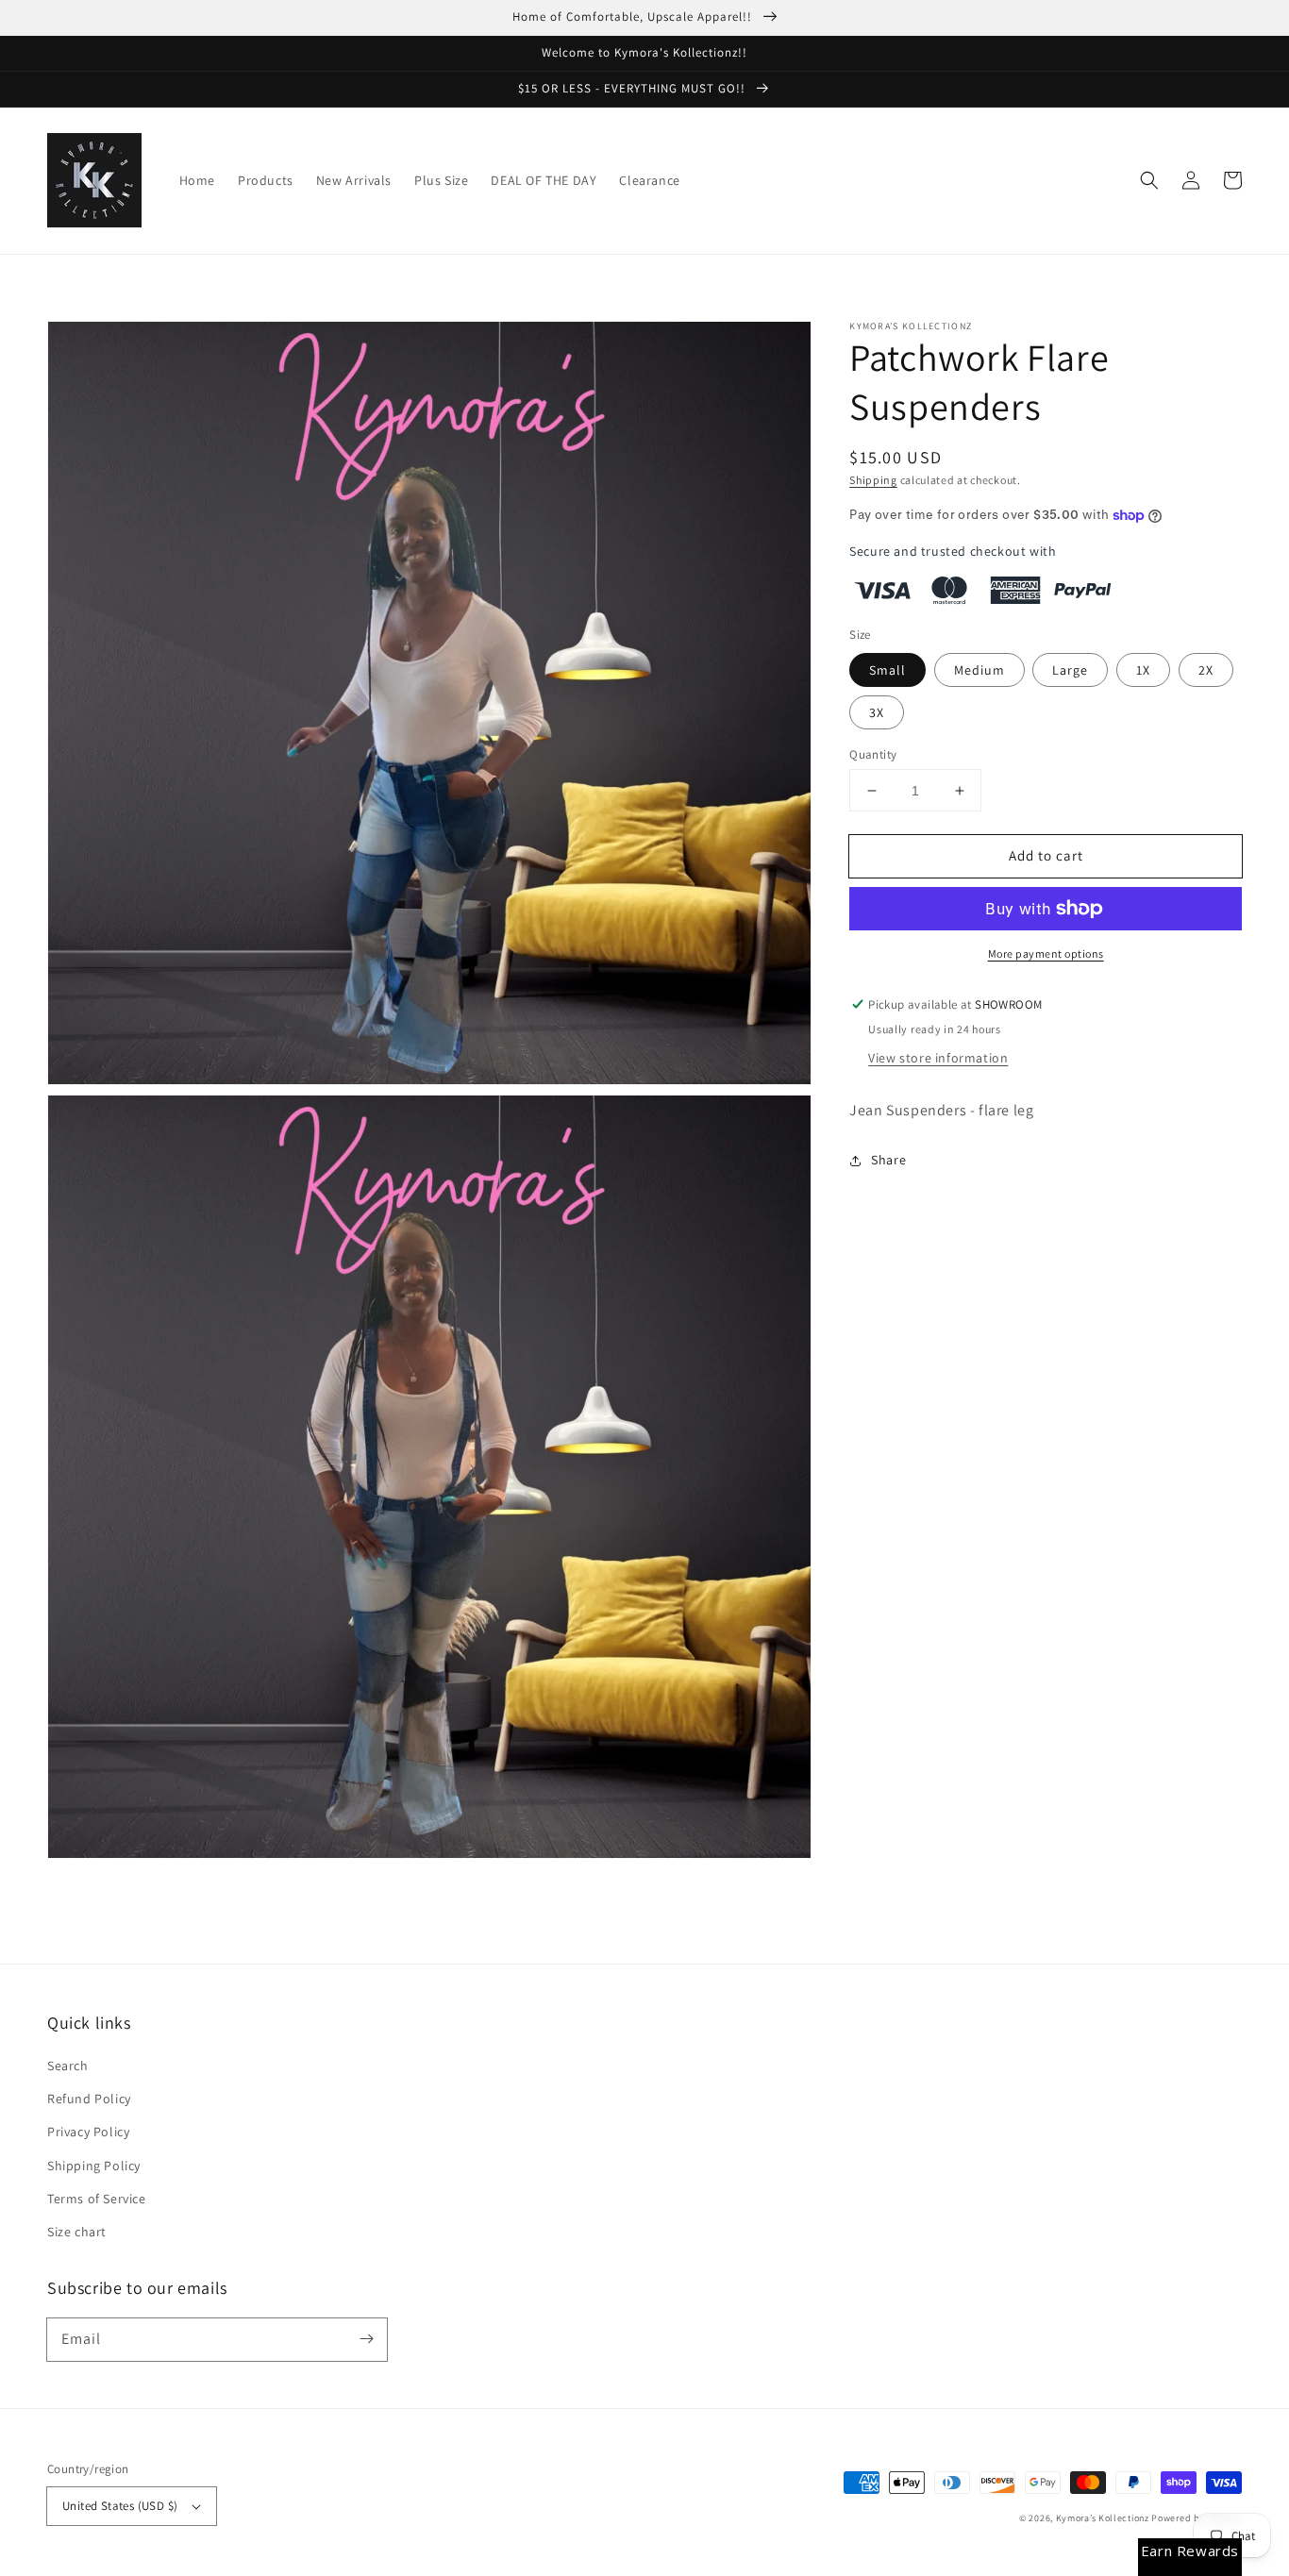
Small (887, 670)
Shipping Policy (94, 2166)
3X (877, 712)
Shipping (873, 480)
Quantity (873, 754)
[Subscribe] (366, 2339)
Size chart (77, 2232)
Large (1070, 670)
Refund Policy (89, 2099)
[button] (1149, 180)
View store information (938, 1058)
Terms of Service (97, 2199)
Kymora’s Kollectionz (1104, 2518)
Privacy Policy (88, 2132)
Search (68, 2066)
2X (1206, 670)
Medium (979, 670)
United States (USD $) (120, 2506)
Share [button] (888, 1160)
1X (1143, 670)
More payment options (1046, 953)
